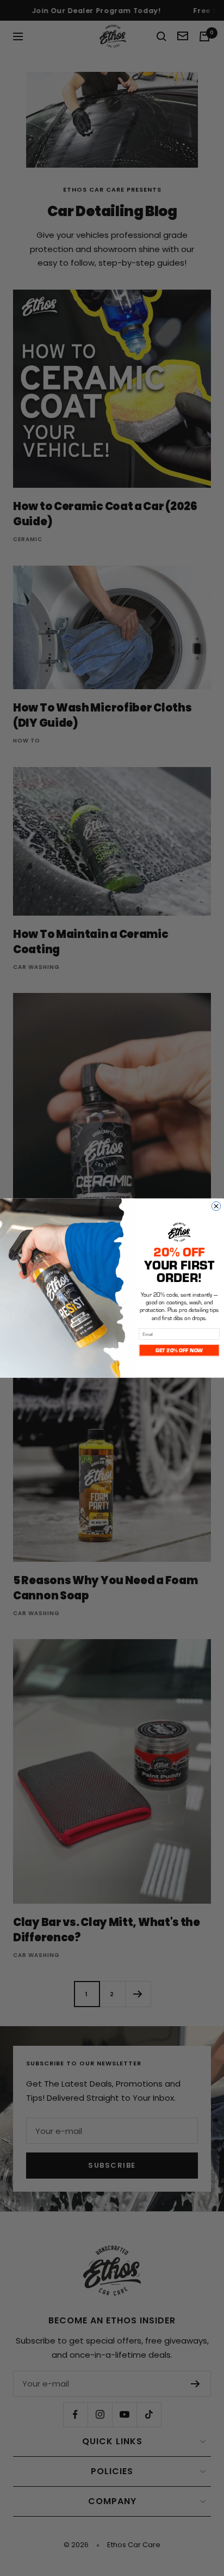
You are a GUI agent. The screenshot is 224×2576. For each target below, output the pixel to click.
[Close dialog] (216, 1206)
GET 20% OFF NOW (179, 1350)
